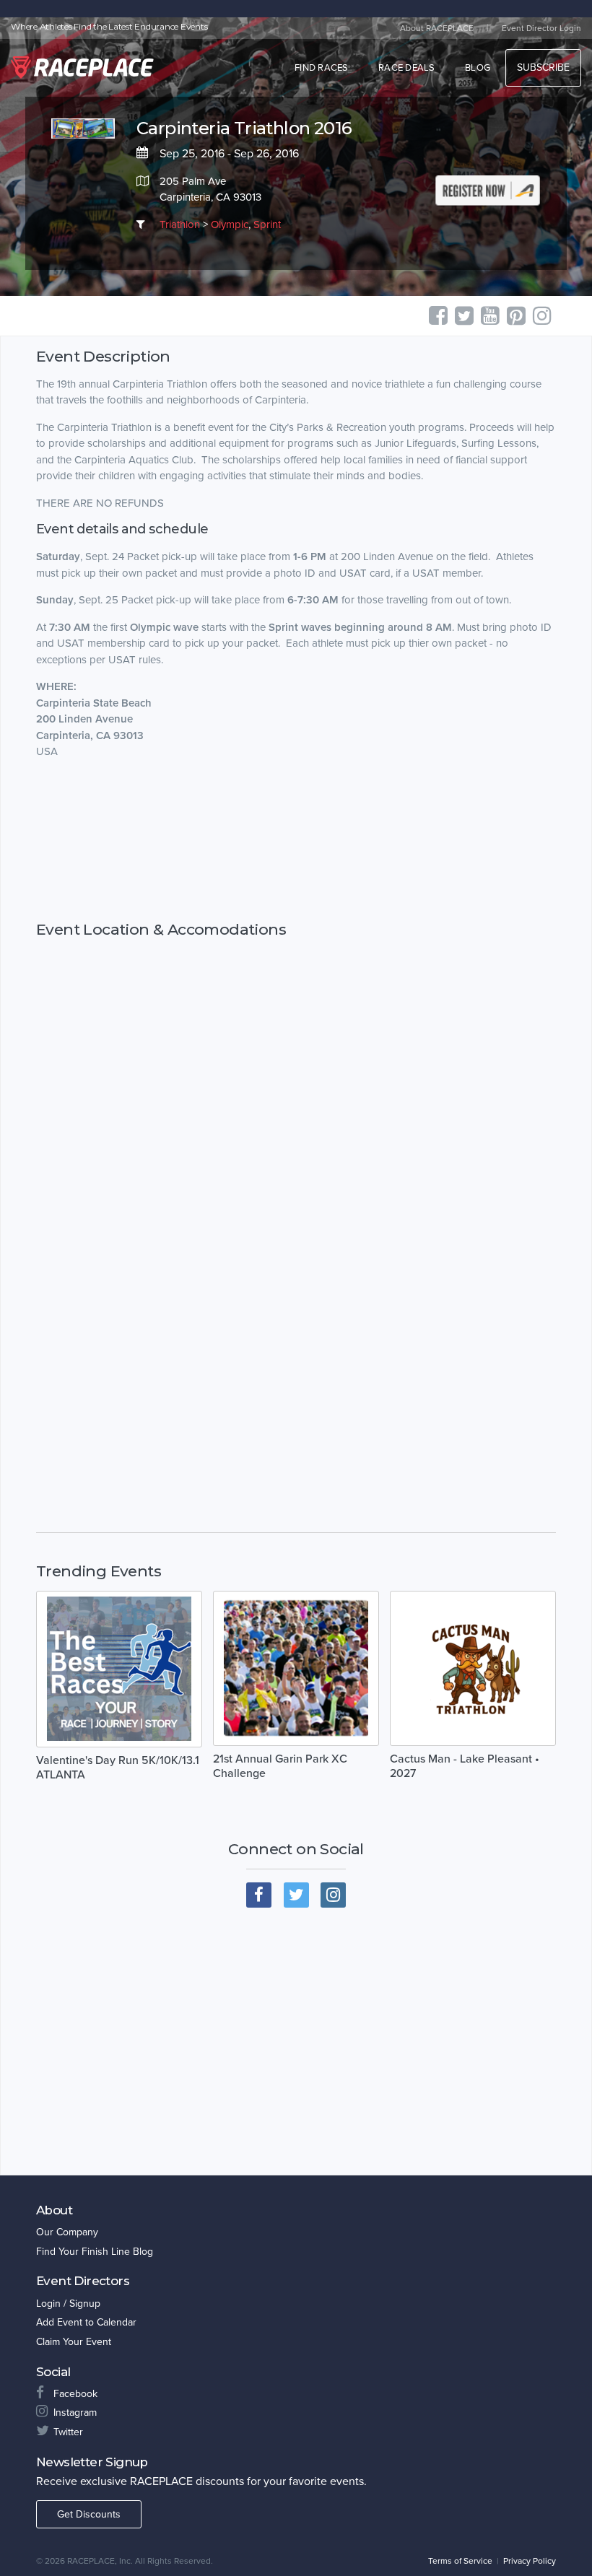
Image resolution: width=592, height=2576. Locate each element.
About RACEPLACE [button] (437, 28)
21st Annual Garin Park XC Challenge (280, 1766)
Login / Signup (68, 2304)
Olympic (230, 224)
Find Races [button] (322, 68)
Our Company (67, 2232)
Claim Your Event (74, 2342)
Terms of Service (460, 2561)
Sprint (267, 224)
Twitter (68, 2432)
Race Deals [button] (407, 68)
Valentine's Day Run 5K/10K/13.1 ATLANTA (118, 1768)
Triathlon (180, 224)
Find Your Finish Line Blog (95, 2252)
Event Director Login (541, 28)
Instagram (75, 2413)
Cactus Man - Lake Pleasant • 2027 (465, 1766)
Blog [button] (478, 68)
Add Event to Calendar (86, 2322)
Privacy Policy (530, 2561)
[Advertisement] (296, 840)
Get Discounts (89, 2514)
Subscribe (543, 67)
